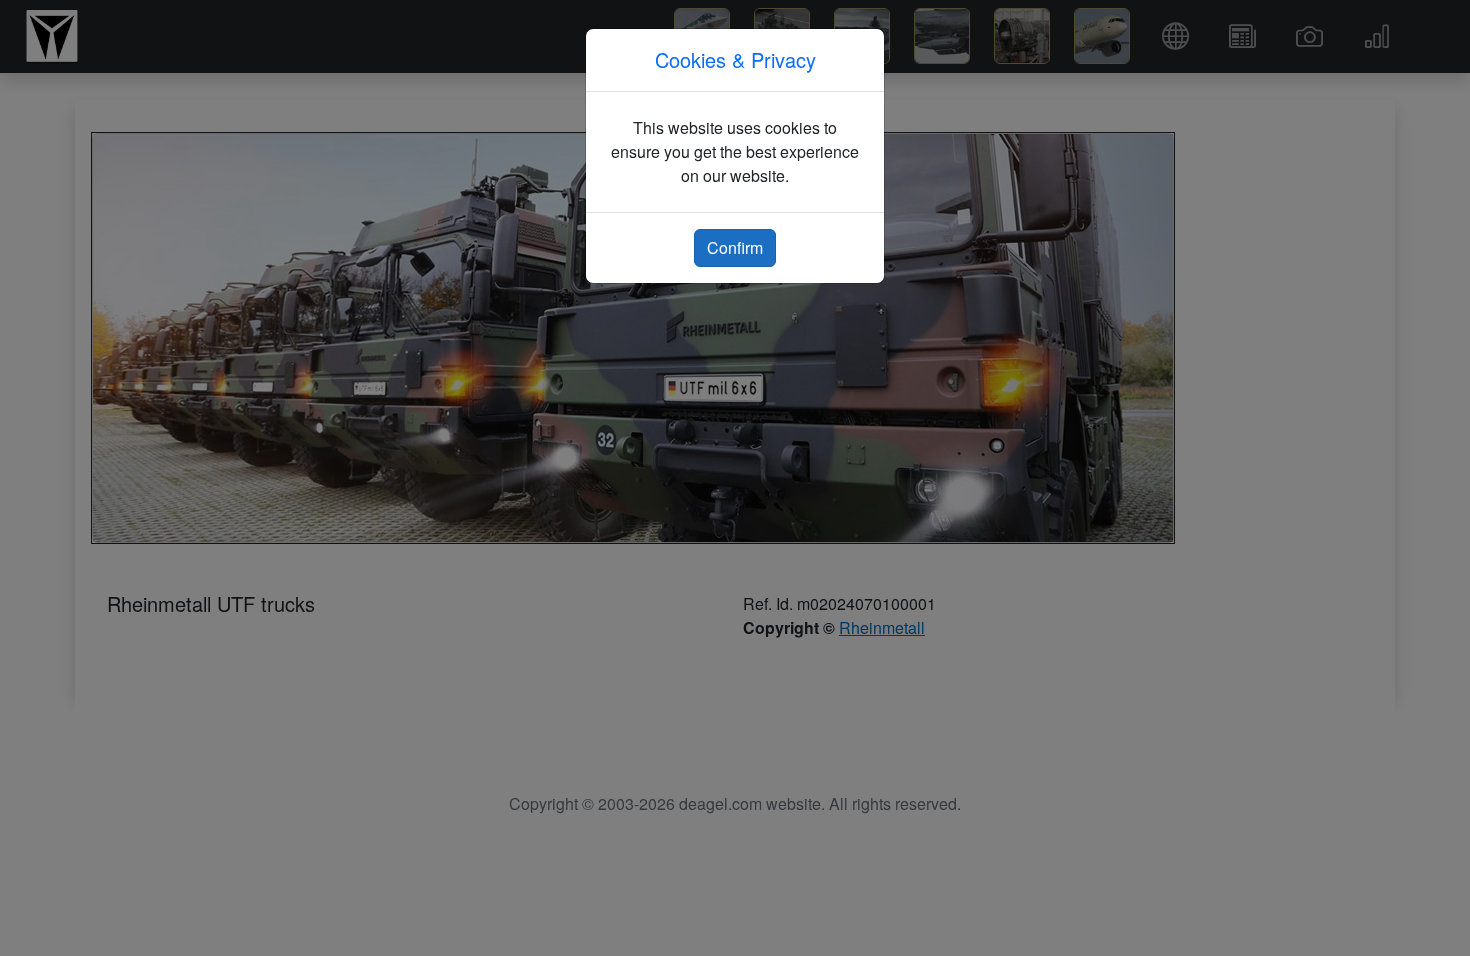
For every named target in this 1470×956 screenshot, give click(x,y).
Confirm (735, 247)
